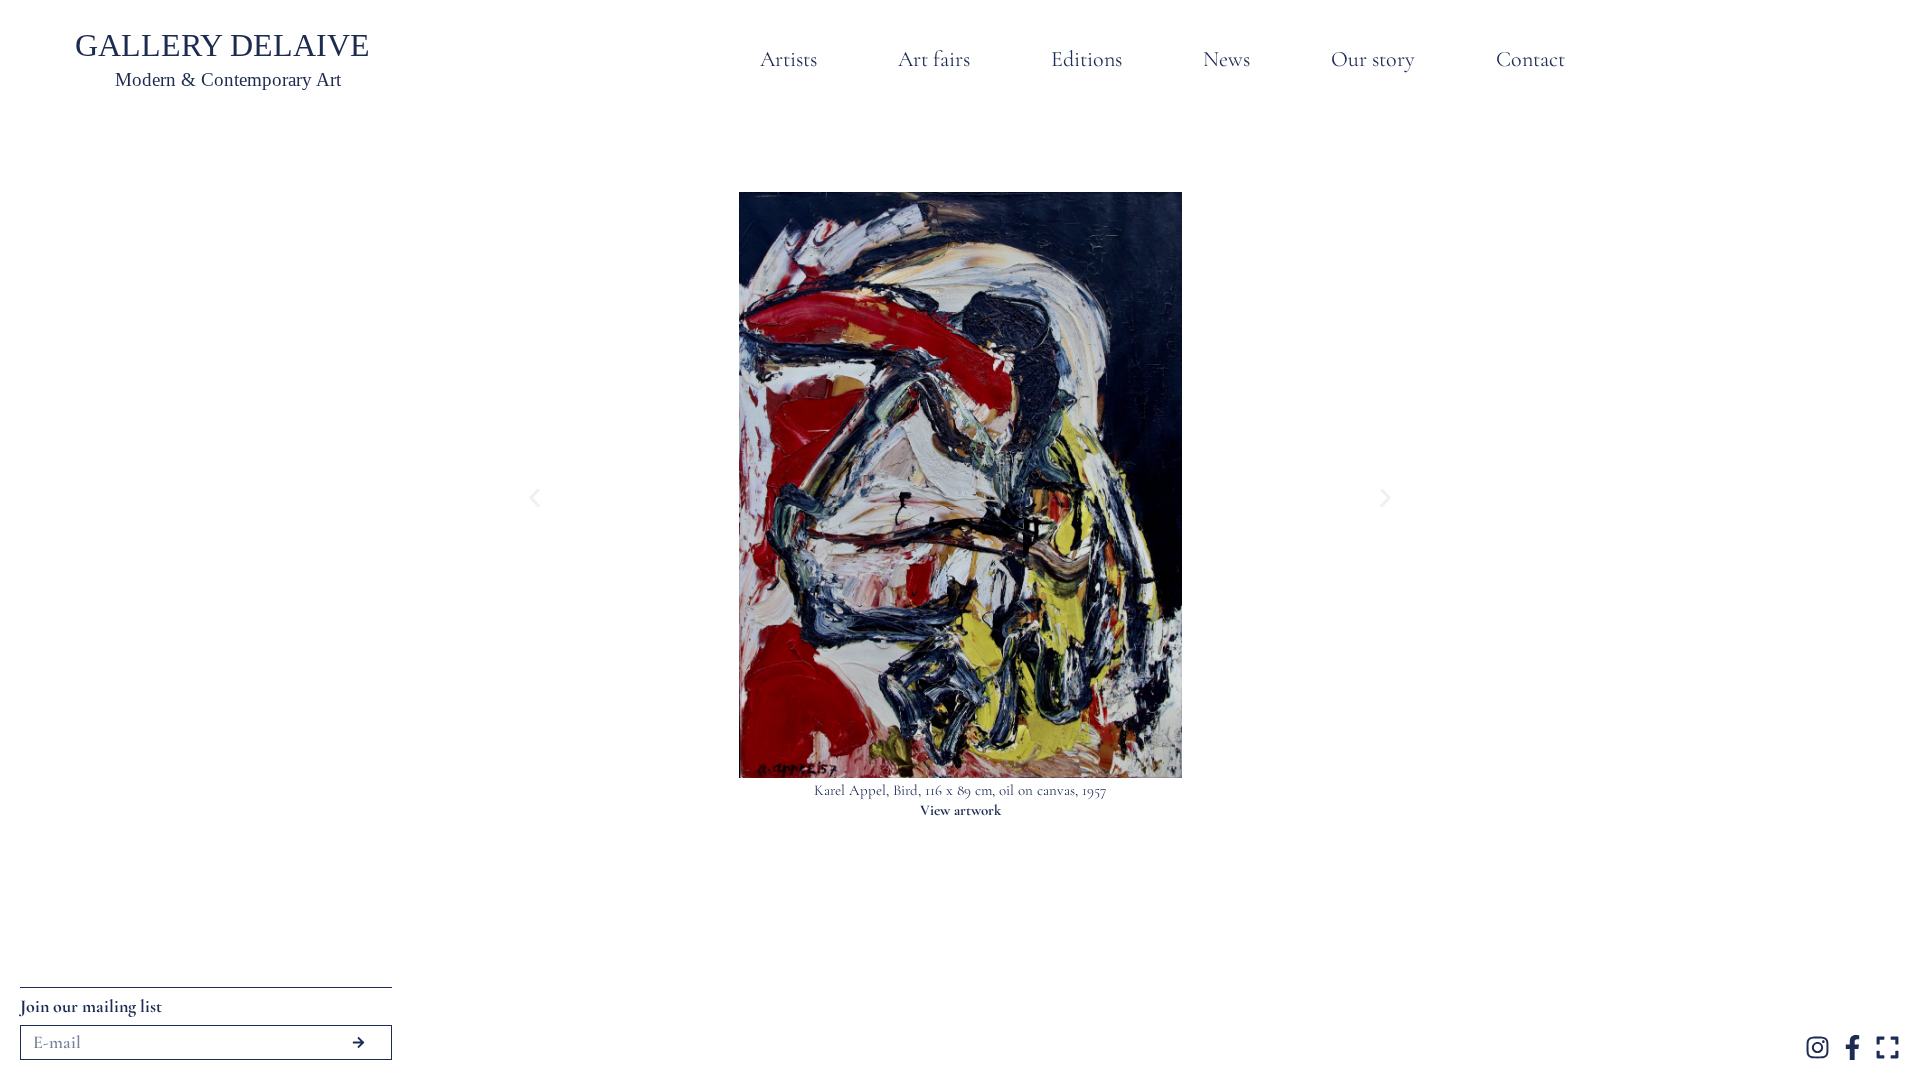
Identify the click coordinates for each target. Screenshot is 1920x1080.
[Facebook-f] (1852, 1047)
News (1226, 59)
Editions (1086, 59)
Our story (1373, 59)
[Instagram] (1817, 1047)
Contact (1530, 59)
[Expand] (1887, 1047)
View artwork (960, 810)
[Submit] (358, 1042)
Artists (788, 59)
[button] (534, 497)
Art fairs (934, 59)
